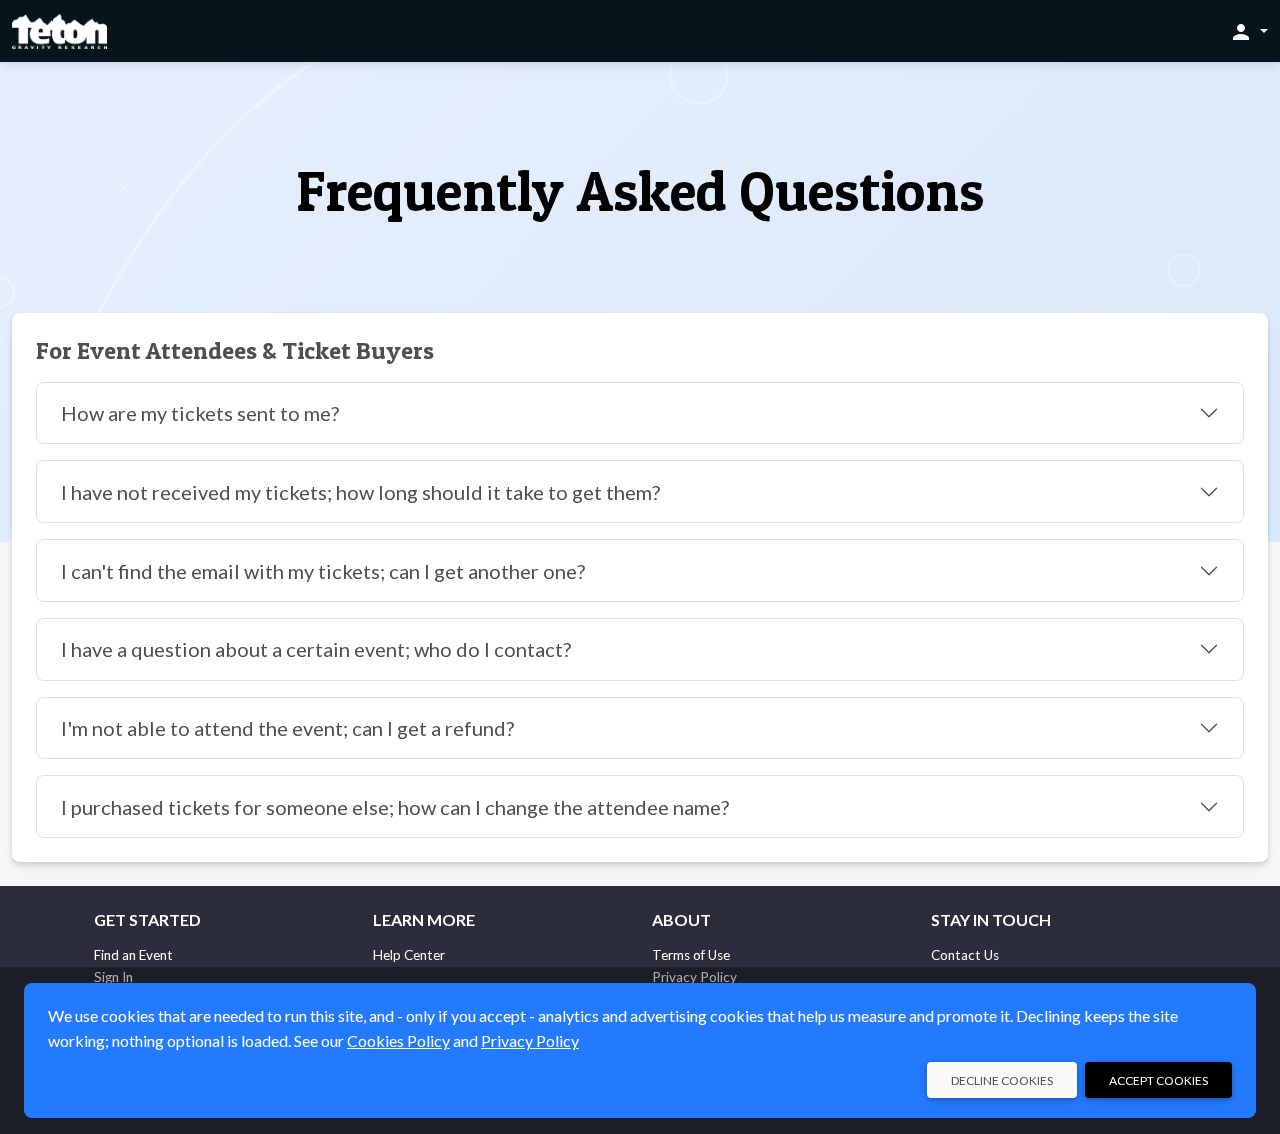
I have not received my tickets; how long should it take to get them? (360, 492)
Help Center (409, 955)
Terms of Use (691, 955)
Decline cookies (1002, 1080)
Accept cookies (1158, 1080)
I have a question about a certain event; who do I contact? (316, 649)
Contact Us (965, 955)
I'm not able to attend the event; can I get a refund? (287, 728)
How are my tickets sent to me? (200, 413)
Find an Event (133, 955)
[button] (1248, 31)
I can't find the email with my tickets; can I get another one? (323, 571)
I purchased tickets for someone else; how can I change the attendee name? (395, 807)
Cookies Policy (398, 1040)
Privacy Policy (530, 1040)
